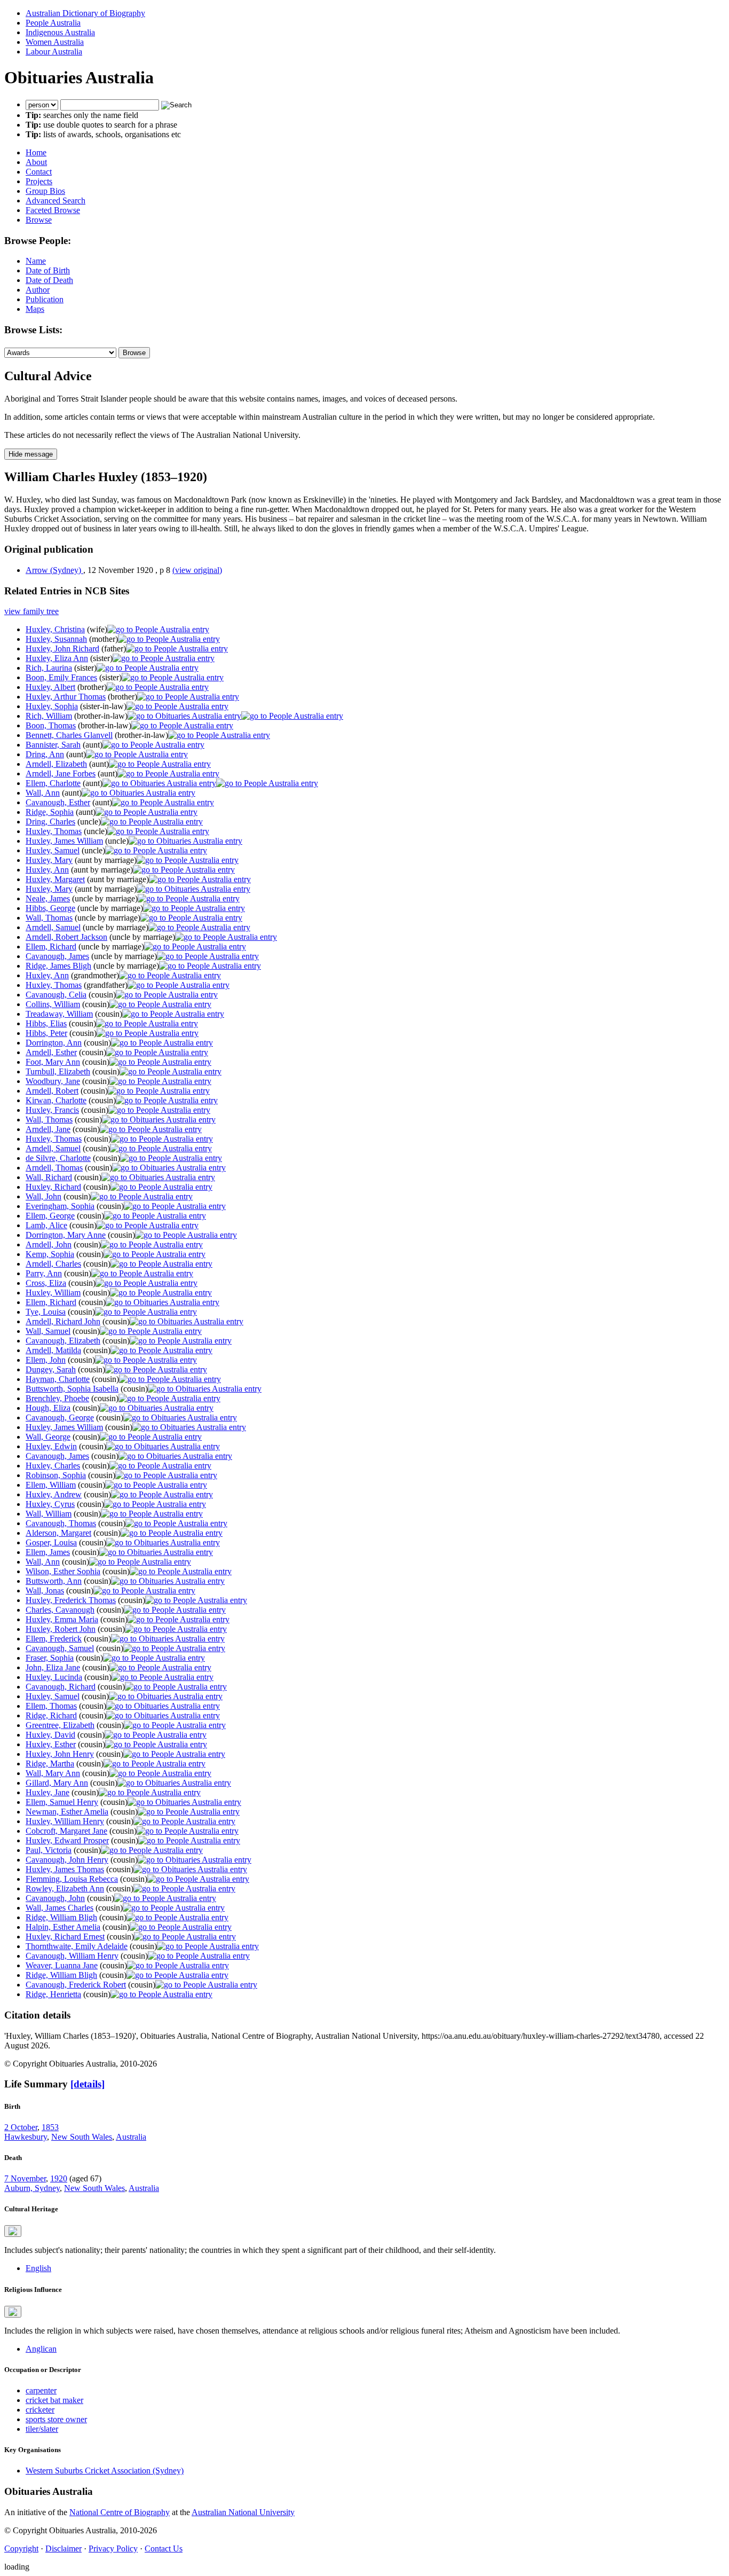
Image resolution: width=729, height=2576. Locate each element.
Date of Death (49, 280)
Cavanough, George (60, 1417)
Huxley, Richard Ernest (65, 1937)
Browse (39, 220)
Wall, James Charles (60, 1908)
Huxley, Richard (53, 1187)
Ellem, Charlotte (53, 783)
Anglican (41, 2349)
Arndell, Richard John (63, 1321)
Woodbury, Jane (53, 1081)
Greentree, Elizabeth (60, 1725)
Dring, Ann (45, 754)
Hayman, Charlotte (58, 1379)
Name (36, 261)
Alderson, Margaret (58, 1533)
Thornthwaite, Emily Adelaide (77, 1946)
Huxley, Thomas (54, 831)
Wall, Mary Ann (53, 1773)
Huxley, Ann (47, 870)
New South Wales (82, 2137)
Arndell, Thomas (54, 1168)
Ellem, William (51, 1485)
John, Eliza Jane (53, 1667)
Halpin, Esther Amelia (63, 1927)
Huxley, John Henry (60, 1754)
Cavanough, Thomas (61, 1523)
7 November (25, 2178)
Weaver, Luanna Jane (62, 1965)
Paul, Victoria (49, 1850)
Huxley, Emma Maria (62, 1619)
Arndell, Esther (51, 1052)
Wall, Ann (43, 793)
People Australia (53, 23)
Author (38, 290)
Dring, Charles (50, 822)
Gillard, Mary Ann (57, 1783)
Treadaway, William (59, 1014)
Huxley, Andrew (54, 1494)
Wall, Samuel (48, 1331)
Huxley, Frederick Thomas (71, 1600)
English (38, 2268)
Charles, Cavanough (60, 1610)
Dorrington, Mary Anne (66, 1235)
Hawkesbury (26, 2137)
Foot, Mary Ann (53, 1062)
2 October (21, 2127)
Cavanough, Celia (56, 995)
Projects (39, 181)
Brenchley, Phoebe (57, 1398)
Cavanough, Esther (58, 802)
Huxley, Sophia (52, 706)
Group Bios (45, 191)
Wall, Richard (49, 1177)
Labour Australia (54, 52)
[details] (88, 2084)
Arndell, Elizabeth (56, 764)
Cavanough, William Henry (72, 1956)
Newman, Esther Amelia (67, 1812)
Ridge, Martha (50, 1764)
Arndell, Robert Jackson (66, 937)
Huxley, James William (64, 841)
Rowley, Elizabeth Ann (65, 1888)
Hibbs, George (50, 908)
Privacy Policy (113, 2548)
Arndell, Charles (53, 1264)
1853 (50, 2127)
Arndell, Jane (48, 1129)
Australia (131, 2137)
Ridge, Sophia (50, 812)
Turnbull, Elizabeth (58, 1071)
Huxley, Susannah (56, 639)
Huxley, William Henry (65, 1821)
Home (36, 152)
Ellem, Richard (51, 947)
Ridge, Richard (51, 1715)
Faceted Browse (53, 210)
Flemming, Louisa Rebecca (72, 1879)
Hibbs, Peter (46, 1033)
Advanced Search (56, 201)
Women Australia (55, 42)
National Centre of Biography (120, 2512)
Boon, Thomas (51, 725)
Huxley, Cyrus (50, 1504)
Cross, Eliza (46, 1283)
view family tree (31, 611)
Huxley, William (53, 1293)
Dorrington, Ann (54, 1043)
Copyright (21, 2548)
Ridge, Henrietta (53, 1994)
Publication (45, 299)
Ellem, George (50, 1216)
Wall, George (48, 1437)
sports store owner (56, 2419)
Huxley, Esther (51, 1744)
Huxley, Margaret (55, 879)
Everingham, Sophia (60, 1206)
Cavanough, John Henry (67, 1860)
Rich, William (49, 716)
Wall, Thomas (49, 918)
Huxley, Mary (49, 860)
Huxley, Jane (47, 1792)
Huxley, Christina (55, 629)
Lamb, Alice (46, 1225)
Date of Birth (48, 270)
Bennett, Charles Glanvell (69, 735)
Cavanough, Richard (61, 1687)
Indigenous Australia (60, 32)
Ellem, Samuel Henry (62, 1802)
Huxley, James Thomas (65, 1869)
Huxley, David (50, 1735)
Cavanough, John (55, 1898)
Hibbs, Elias (46, 1023)
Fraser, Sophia (50, 1658)
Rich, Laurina (49, 668)
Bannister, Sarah (53, 745)
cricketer (40, 2410)
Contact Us (164, 2548)
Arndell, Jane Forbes (61, 773)
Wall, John (43, 1196)
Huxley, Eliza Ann (57, 658)
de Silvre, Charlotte (58, 1158)
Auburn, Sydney (32, 2188)
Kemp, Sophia (50, 1254)
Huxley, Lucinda (54, 1677)
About (36, 162)
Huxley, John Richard (62, 649)
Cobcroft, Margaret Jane (66, 1831)
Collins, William (53, 1004)
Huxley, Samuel (53, 850)
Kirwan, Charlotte (56, 1100)
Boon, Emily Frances (61, 677)
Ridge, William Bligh (61, 1917)
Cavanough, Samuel (60, 1648)
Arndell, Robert (52, 1091)
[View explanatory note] (13, 2231)
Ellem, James (48, 1552)
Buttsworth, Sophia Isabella (72, 1389)
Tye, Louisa (46, 1312)
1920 (59, 2178)
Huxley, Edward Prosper (67, 1840)
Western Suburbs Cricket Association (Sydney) (105, 2471)
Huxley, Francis (52, 1110)
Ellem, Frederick (54, 1639)
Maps (35, 309)
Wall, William (49, 1514)
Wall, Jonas (45, 1591)
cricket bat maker (54, 2400)
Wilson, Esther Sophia (63, 1571)
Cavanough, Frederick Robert (76, 1985)
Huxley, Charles (53, 1466)
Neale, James (48, 898)
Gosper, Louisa (51, 1542)
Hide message (31, 454)
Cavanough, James (57, 956)
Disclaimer (64, 2548)
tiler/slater (42, 2429)
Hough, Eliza (48, 1408)
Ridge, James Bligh (58, 966)
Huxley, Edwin (51, 1446)
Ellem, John (46, 1360)
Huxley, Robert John (61, 1629)
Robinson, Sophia (56, 1475)
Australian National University (243, 2512)
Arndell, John (49, 1244)
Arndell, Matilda (53, 1350)
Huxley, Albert (50, 687)
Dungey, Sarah (51, 1369)
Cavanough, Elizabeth (63, 1341)
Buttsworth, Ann (54, 1581)
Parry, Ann (44, 1273)
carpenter (41, 2390)
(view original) (197, 570)
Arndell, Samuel (53, 927)
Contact (39, 172)
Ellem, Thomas (51, 1706)
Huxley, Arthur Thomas (66, 697)
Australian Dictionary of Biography (85, 13)
